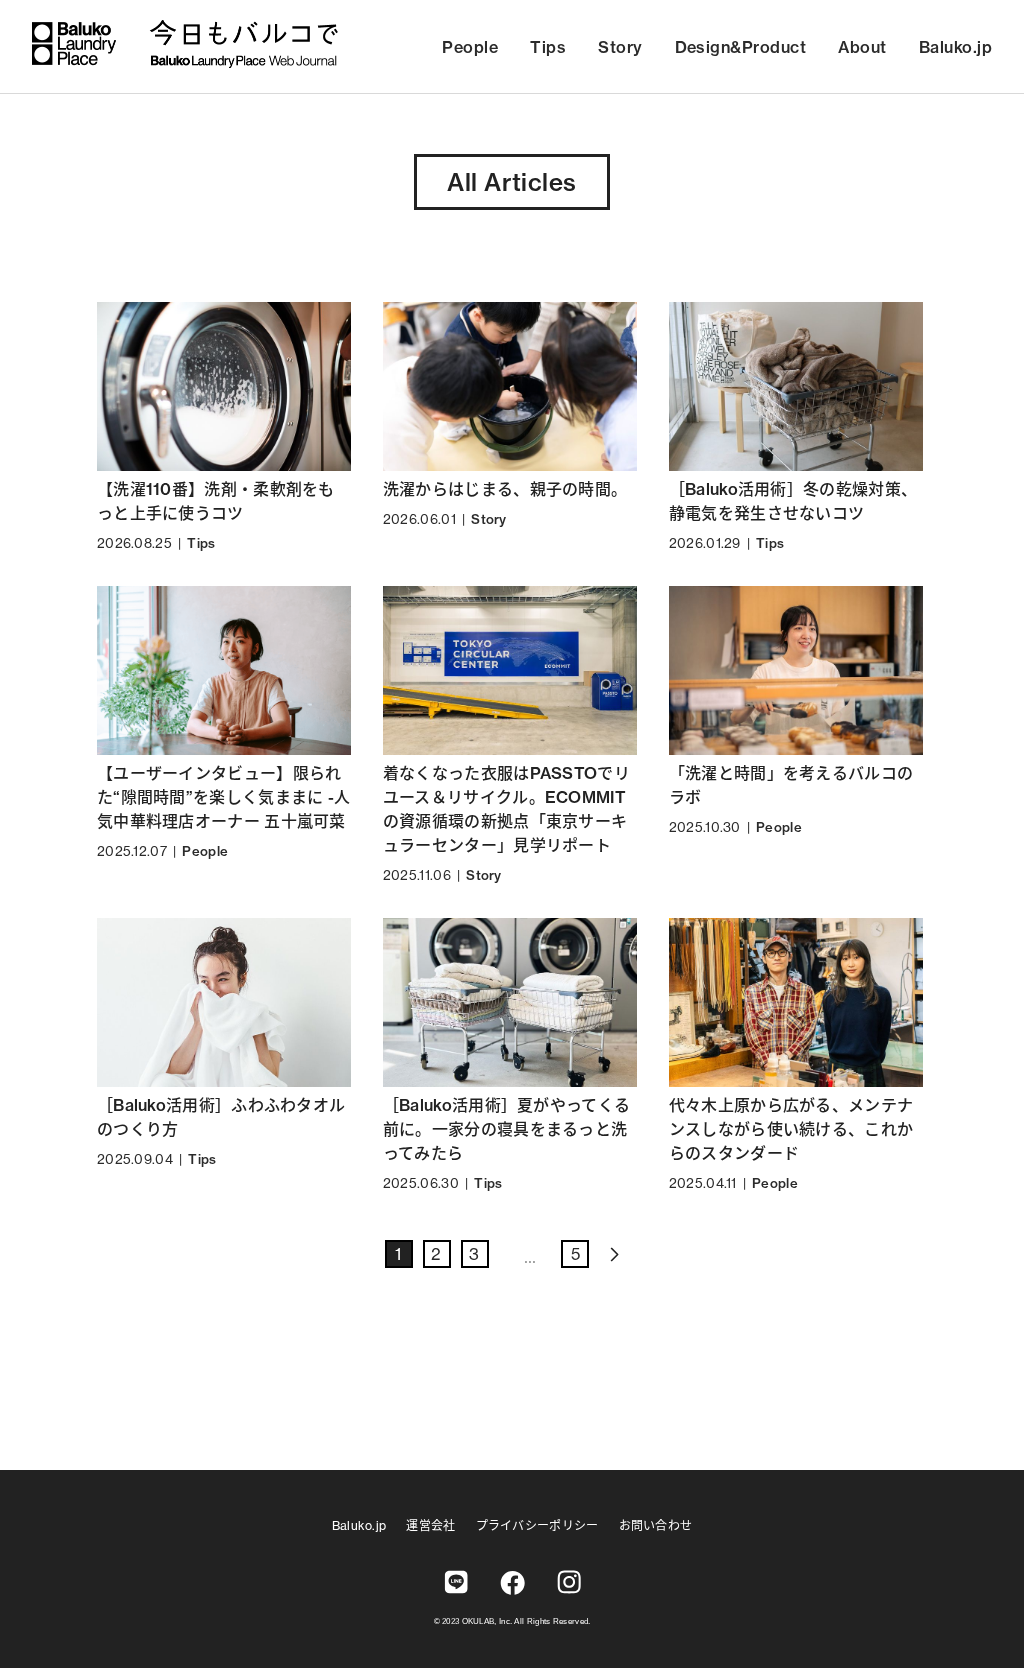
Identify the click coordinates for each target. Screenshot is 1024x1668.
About (862, 47)
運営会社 (430, 1525)
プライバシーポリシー (537, 1525)
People (470, 47)
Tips (548, 47)
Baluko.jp (955, 47)
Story (620, 47)
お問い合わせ (656, 1525)
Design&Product (741, 47)
